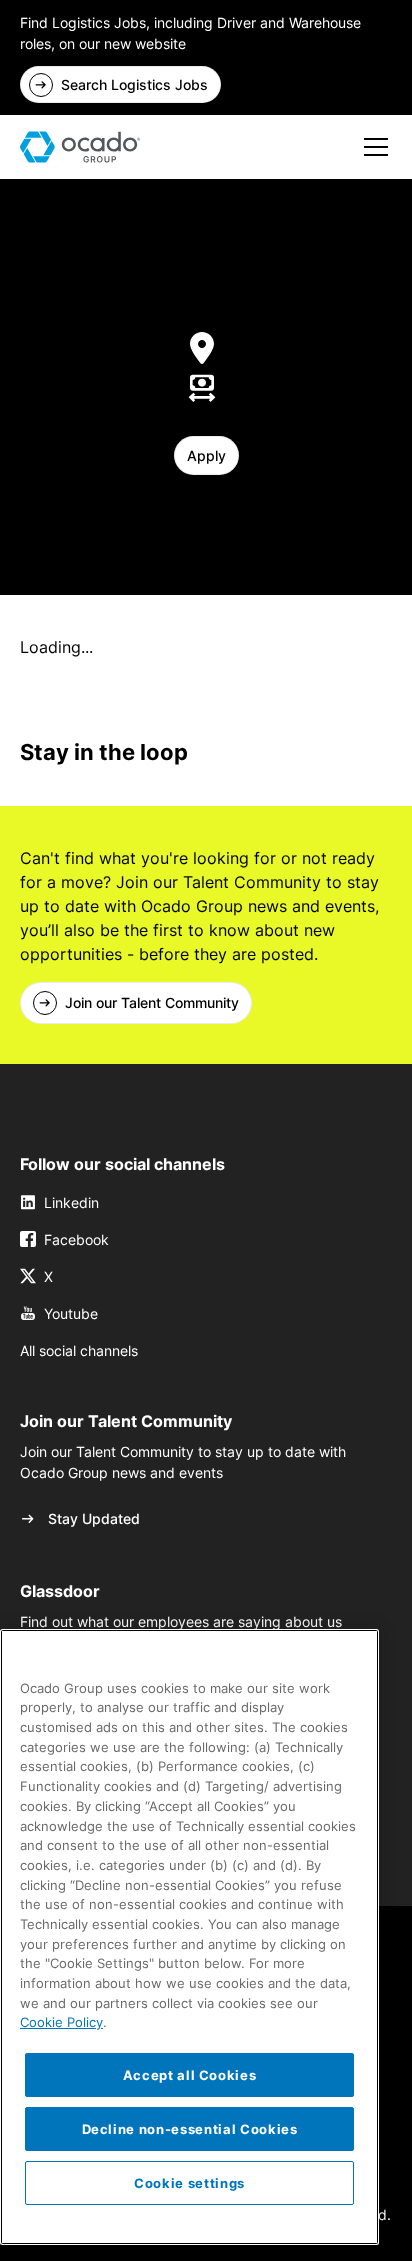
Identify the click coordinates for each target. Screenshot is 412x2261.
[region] (189, 1937)
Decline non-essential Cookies (190, 2129)
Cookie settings (189, 2183)
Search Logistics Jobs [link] (134, 84)
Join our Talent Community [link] (152, 1002)
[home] (80, 147)
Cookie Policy (61, 2022)
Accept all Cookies (190, 2075)
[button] (372, 147)
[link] (120, 84)
